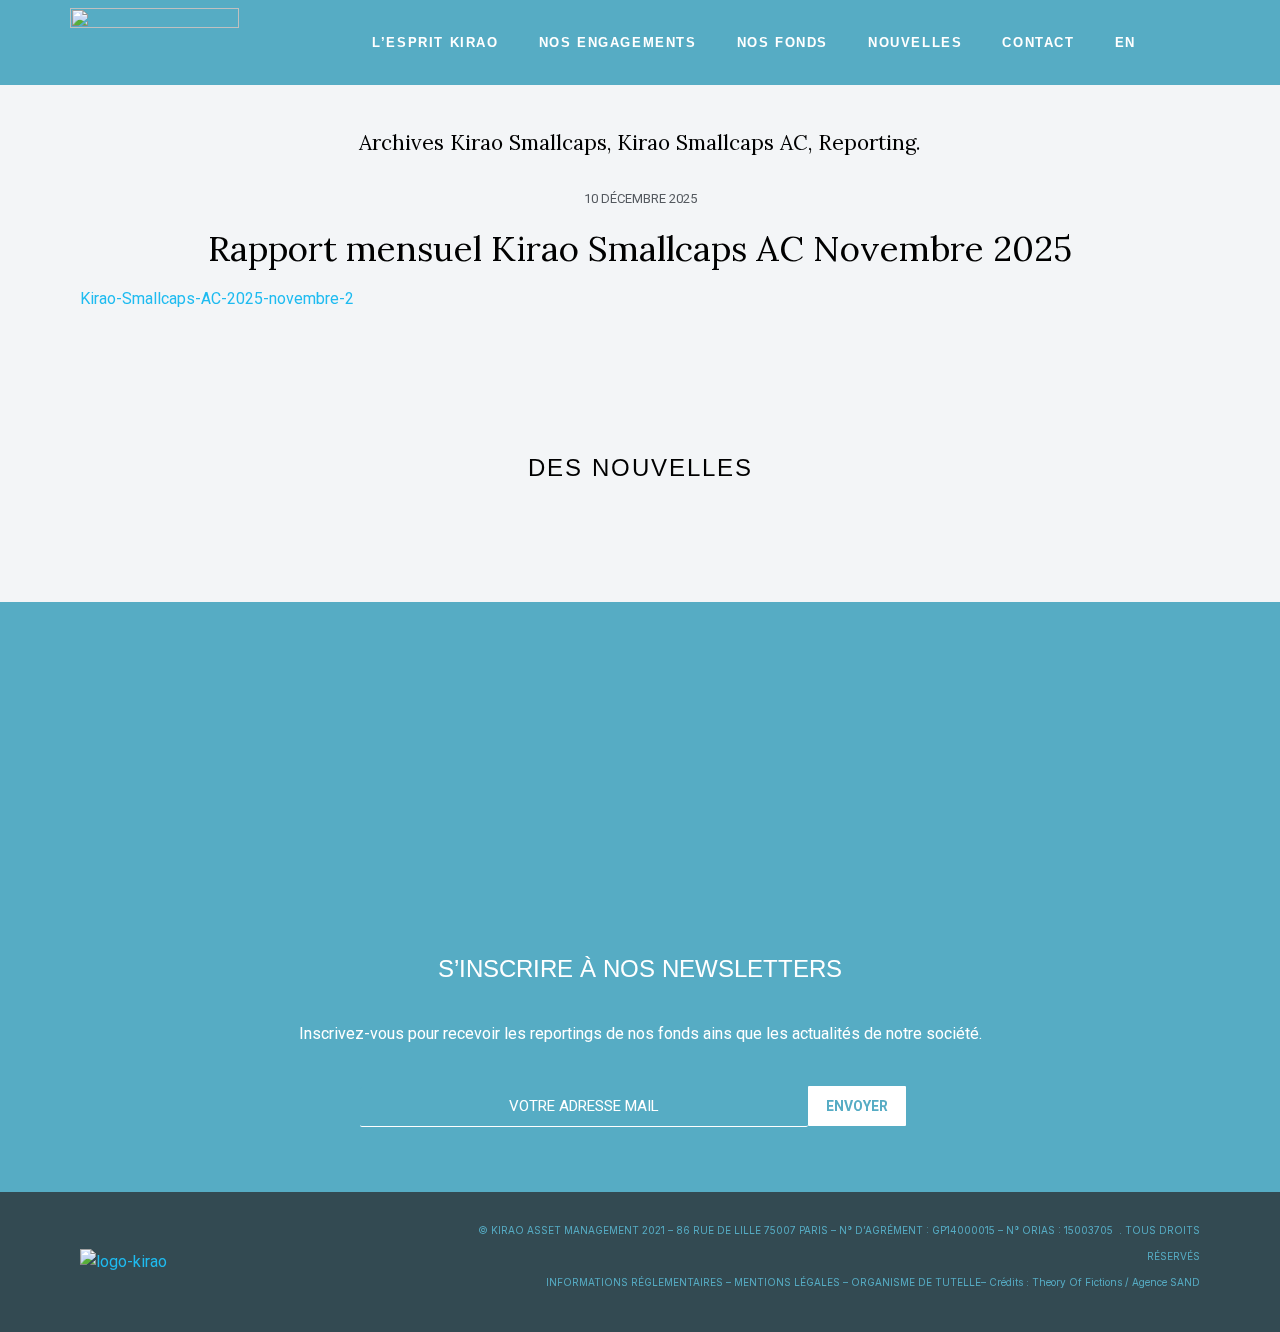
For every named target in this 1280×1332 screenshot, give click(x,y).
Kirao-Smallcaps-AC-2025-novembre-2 (217, 298)
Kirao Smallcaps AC (712, 142)
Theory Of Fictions (1077, 1282)
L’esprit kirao (435, 42)
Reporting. (869, 142)
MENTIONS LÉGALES (787, 1282)
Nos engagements (618, 42)
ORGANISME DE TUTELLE (916, 1282)
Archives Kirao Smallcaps (483, 142)
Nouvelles (915, 42)
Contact (1038, 42)
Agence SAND (1166, 1282)
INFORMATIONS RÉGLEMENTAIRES (634, 1282)
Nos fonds (782, 42)
